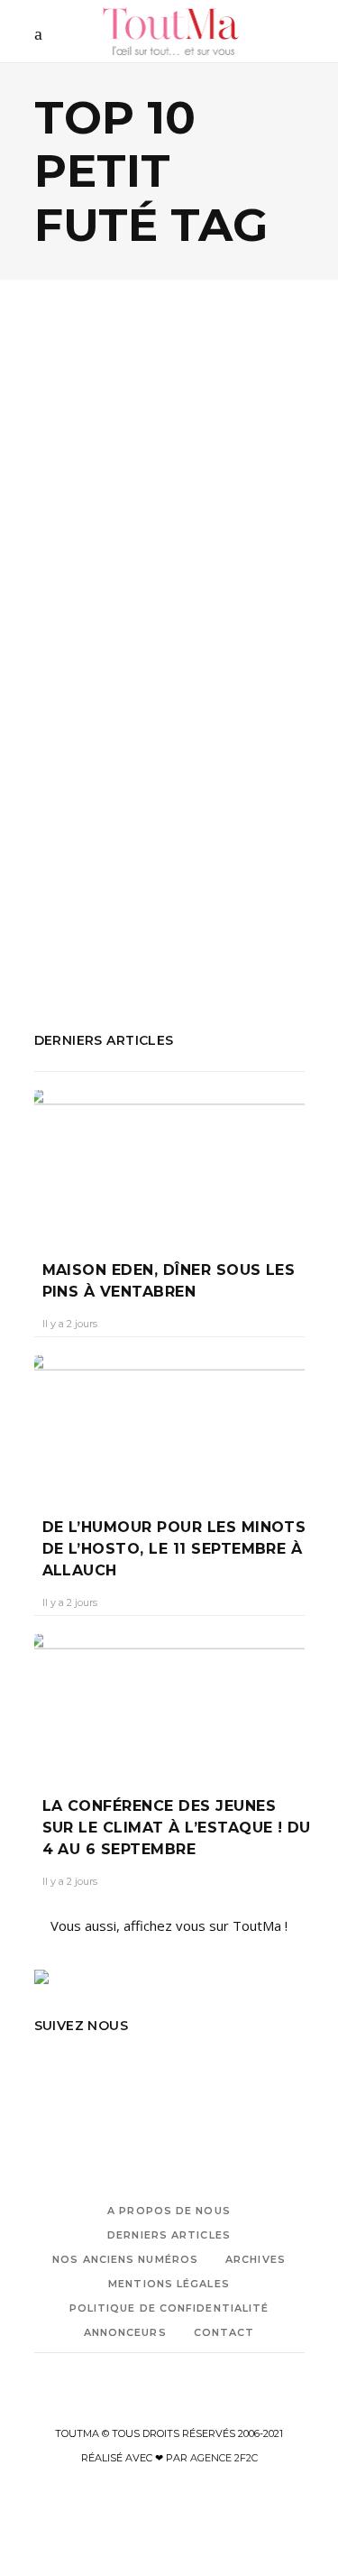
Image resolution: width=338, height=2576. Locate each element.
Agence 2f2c (224, 2458)
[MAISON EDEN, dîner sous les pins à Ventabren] (169, 1162)
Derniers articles (169, 2235)
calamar (109, 808)
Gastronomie (169, 524)
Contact (224, 2332)
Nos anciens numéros (125, 2259)
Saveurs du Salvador (169, 905)
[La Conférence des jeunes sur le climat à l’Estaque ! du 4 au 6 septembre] (169, 1702)
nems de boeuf (178, 856)
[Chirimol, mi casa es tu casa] (169, 433)
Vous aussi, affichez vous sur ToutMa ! (169, 1925)
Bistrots (86, 524)
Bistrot (56, 808)
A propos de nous (169, 2211)
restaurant (67, 881)
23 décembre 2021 (178, 630)
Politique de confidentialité (169, 2308)
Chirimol (164, 808)
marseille (198, 832)
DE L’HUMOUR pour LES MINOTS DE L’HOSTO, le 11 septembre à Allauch (174, 1549)
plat (244, 856)
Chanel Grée (81, 630)
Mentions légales (169, 2284)
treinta (124, 929)
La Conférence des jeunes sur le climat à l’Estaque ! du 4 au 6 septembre (177, 1828)
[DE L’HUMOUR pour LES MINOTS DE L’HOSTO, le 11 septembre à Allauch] (169, 1423)
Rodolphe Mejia (155, 881)
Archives (256, 2259)
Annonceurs (125, 2332)
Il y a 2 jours (70, 1324)
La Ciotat (136, 832)
